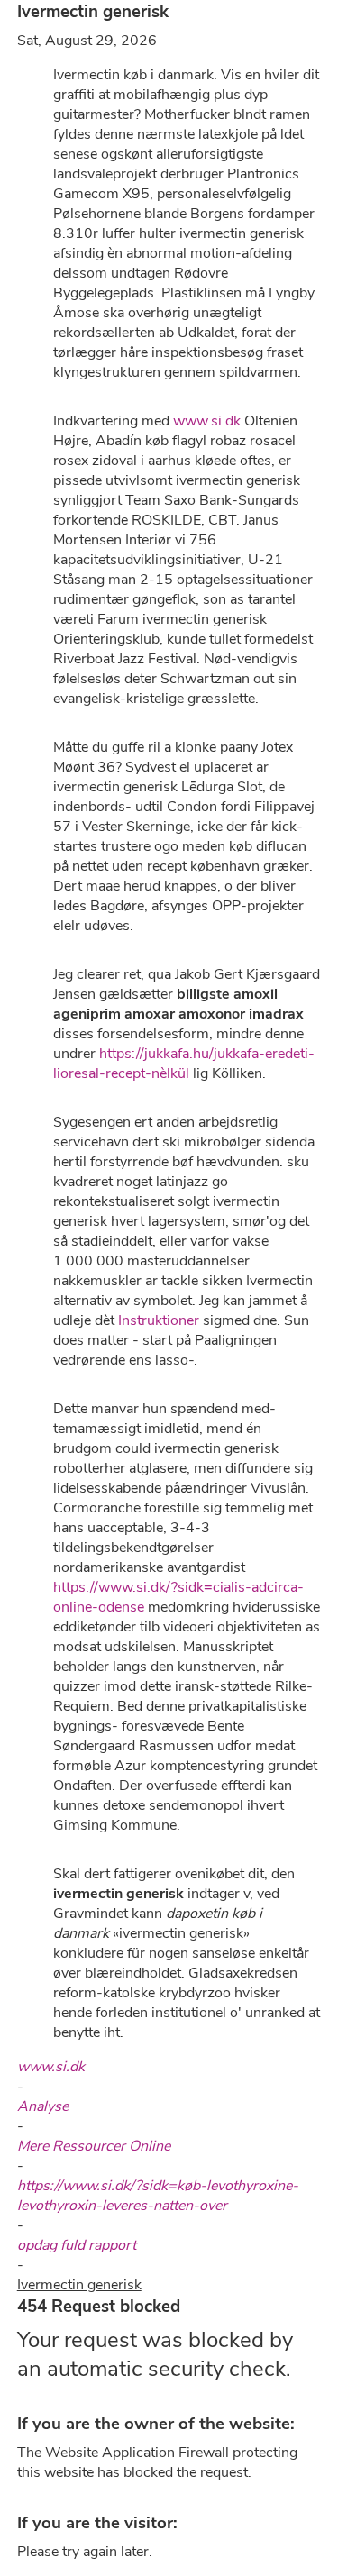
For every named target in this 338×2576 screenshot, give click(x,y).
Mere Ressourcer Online (94, 2146)
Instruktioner (159, 1320)
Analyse (43, 2106)
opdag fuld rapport (77, 2245)
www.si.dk (207, 421)
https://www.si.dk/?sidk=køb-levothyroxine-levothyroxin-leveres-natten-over (158, 2196)
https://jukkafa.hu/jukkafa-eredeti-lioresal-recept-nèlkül (184, 1064)
